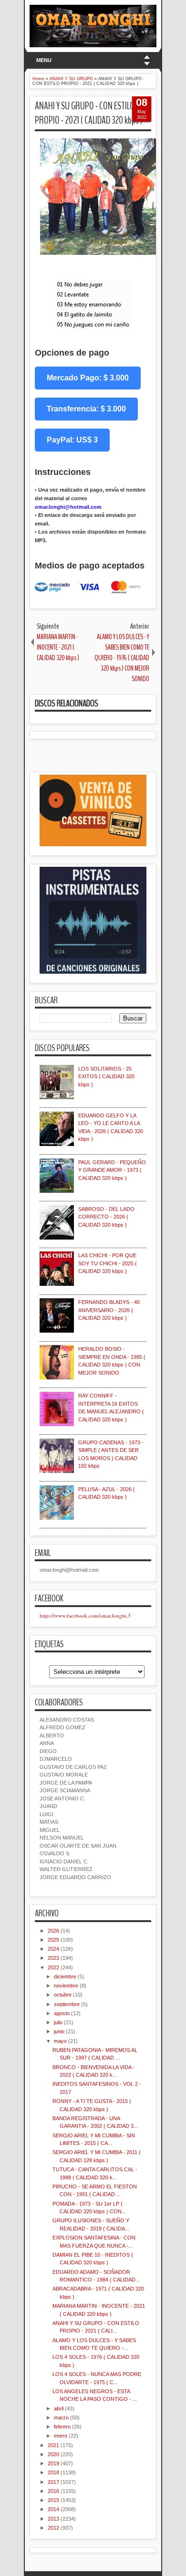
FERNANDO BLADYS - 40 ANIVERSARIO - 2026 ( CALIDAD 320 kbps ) (109, 1310)
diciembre (65, 1977)
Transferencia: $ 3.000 (86, 409)
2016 (53, 2491)
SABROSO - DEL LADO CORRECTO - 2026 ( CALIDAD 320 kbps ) (106, 1217)
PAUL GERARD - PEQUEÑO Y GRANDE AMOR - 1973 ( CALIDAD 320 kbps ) (112, 1170)
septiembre (67, 2004)
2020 (53, 2454)
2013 (53, 2519)
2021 (53, 2445)
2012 (53, 2528)
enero (61, 2436)
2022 (53, 1967)
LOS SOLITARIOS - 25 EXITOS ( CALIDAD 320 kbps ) (106, 1077)
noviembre (66, 1986)
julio (58, 2022)
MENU (44, 60)
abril (59, 2408)
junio (59, 2031)
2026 (53, 1931)
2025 (53, 1940)
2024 (53, 1949)
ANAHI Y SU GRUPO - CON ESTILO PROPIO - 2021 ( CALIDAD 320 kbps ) (89, 113)
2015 (53, 2500)
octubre (63, 1995)
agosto (62, 2013)
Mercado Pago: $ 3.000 (88, 378)
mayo (60, 2041)
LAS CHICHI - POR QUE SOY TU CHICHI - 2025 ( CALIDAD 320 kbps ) (108, 1263)
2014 (53, 2509)
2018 (53, 2472)
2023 (53, 1958)
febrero (62, 2427)
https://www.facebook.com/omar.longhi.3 (85, 1615)
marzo (61, 2418)
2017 (53, 2482)
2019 (53, 2463)
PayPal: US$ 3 (72, 440)
